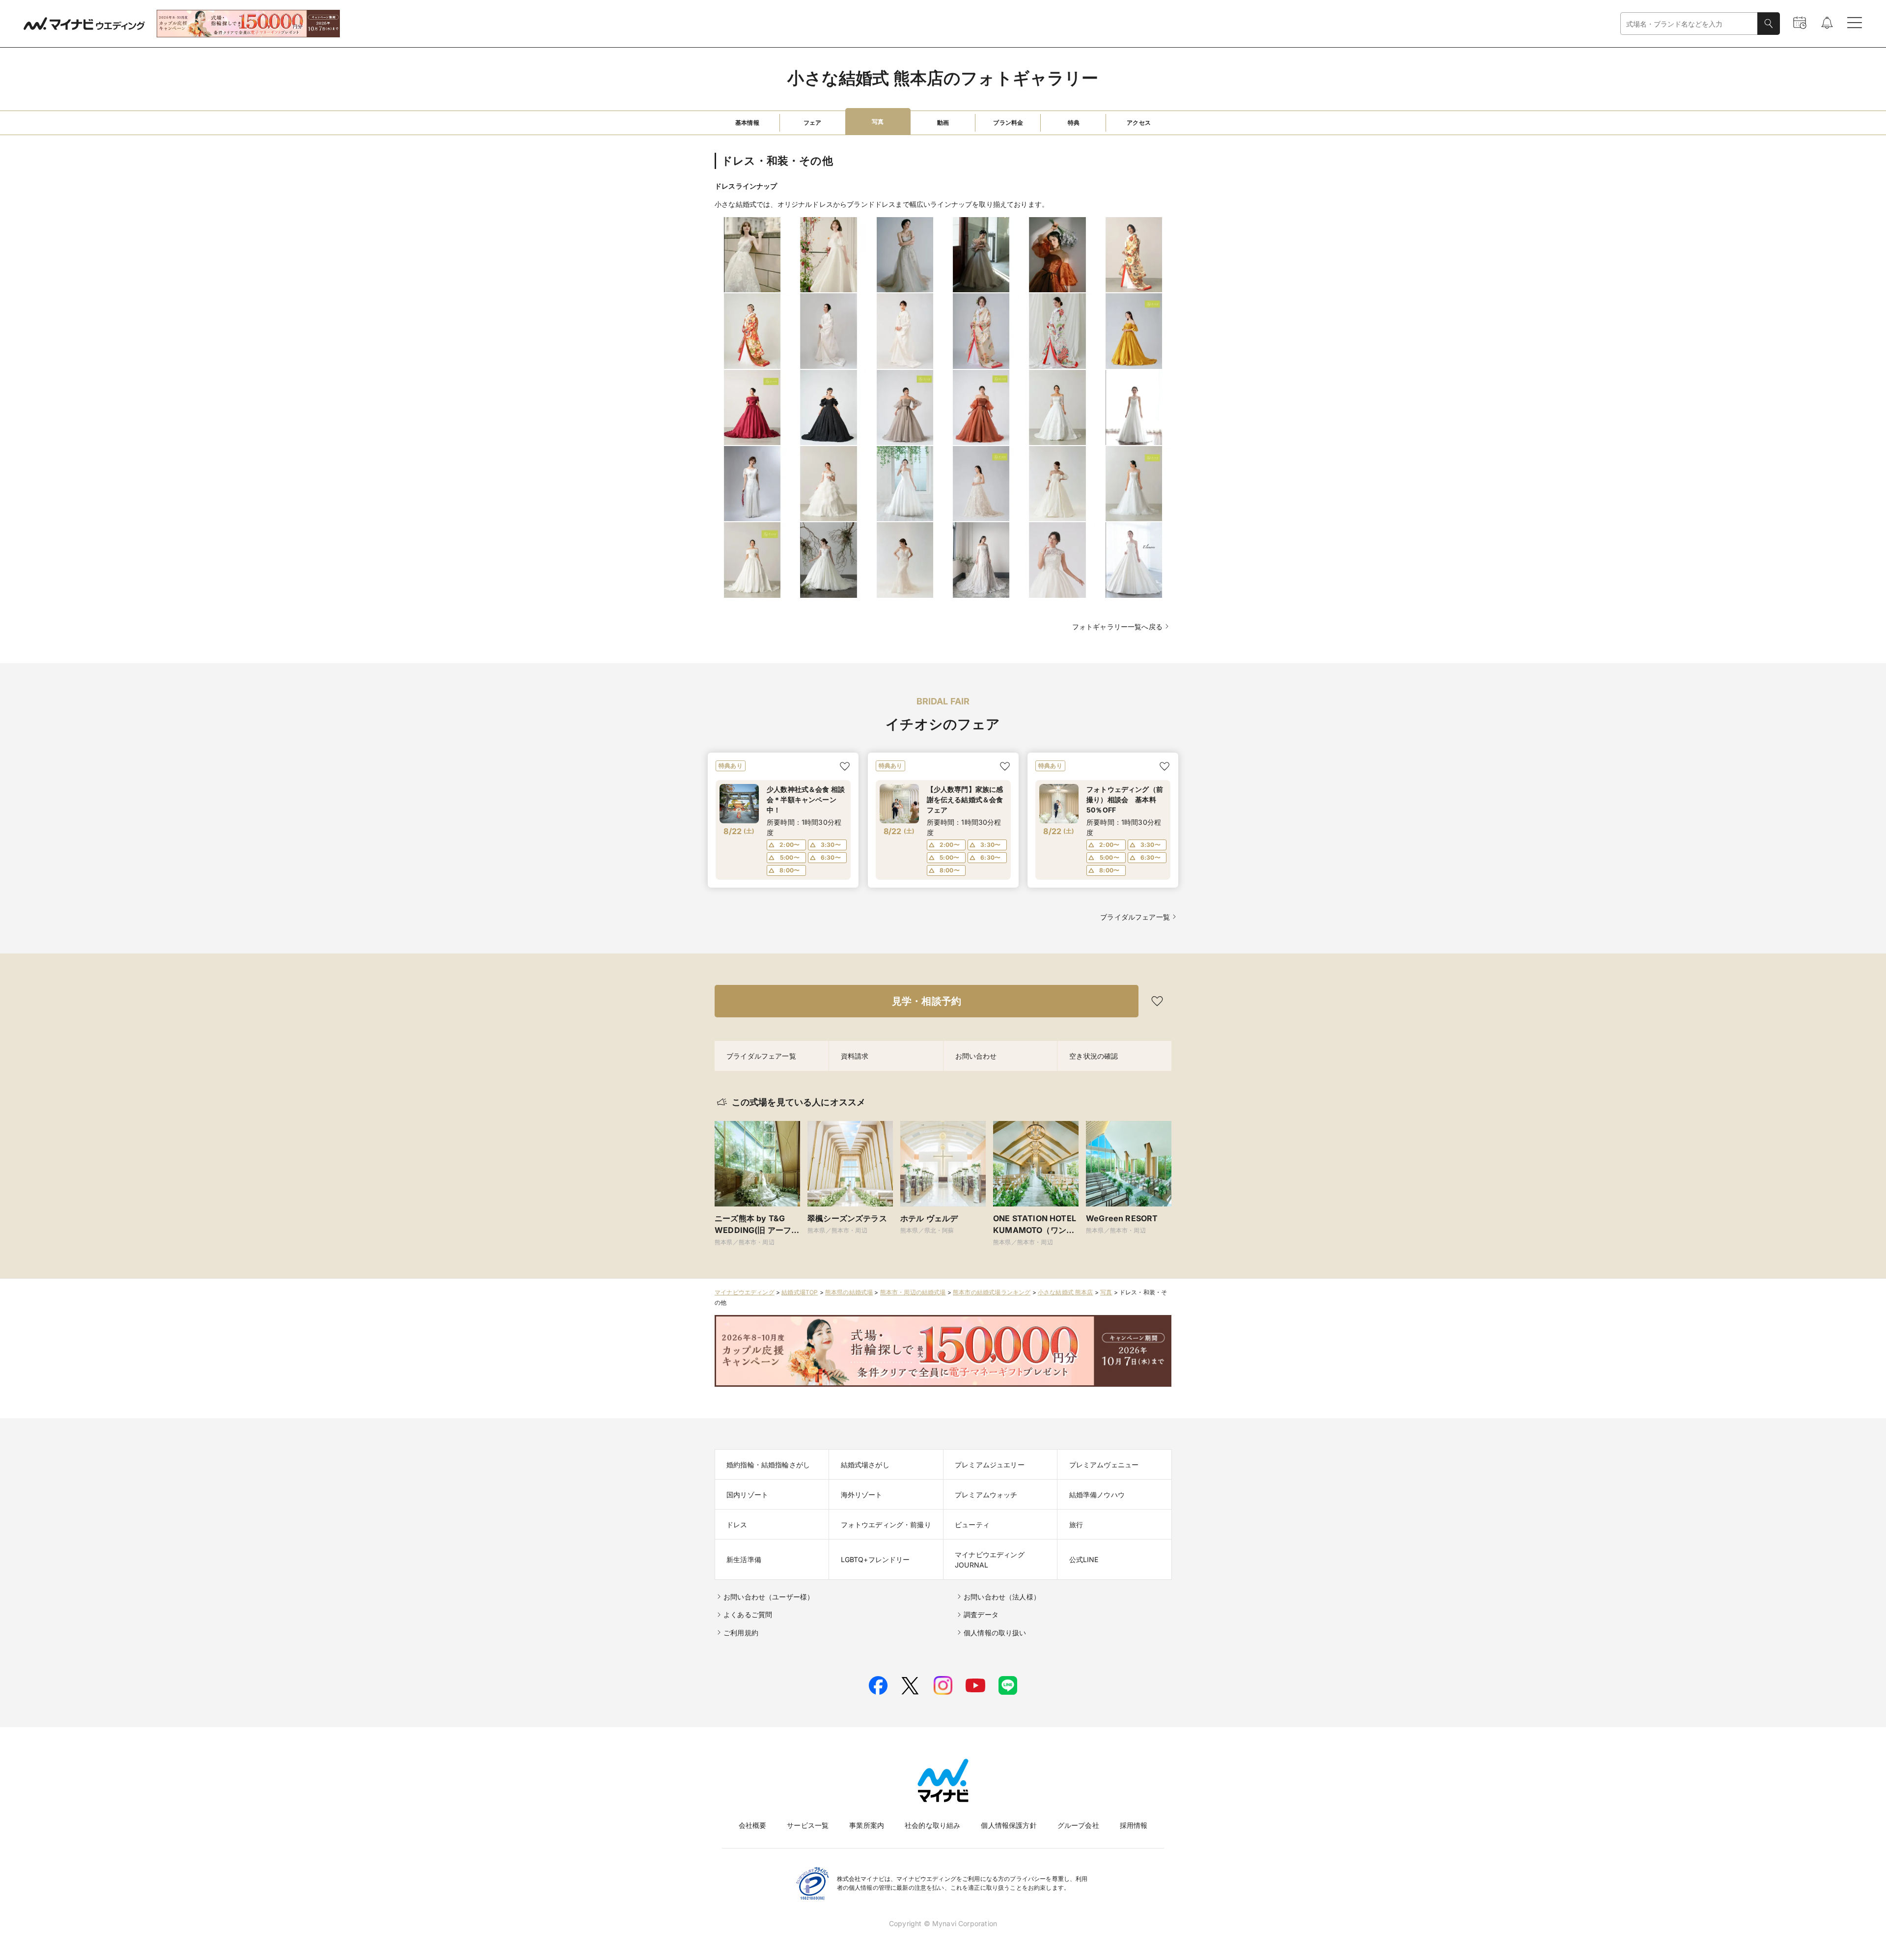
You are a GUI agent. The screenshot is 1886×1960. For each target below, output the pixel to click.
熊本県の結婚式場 (849, 1292)
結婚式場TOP (800, 1292)
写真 (1106, 1292)
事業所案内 (867, 1825)
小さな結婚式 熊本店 (1066, 1292)
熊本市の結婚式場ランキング (992, 1292)
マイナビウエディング (745, 1292)
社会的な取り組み (932, 1825)
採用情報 (1134, 1825)
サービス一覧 (808, 1825)
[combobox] (1689, 24)
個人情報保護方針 (1009, 1825)
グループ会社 (1078, 1825)
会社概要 (753, 1825)
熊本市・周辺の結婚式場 (913, 1292)
